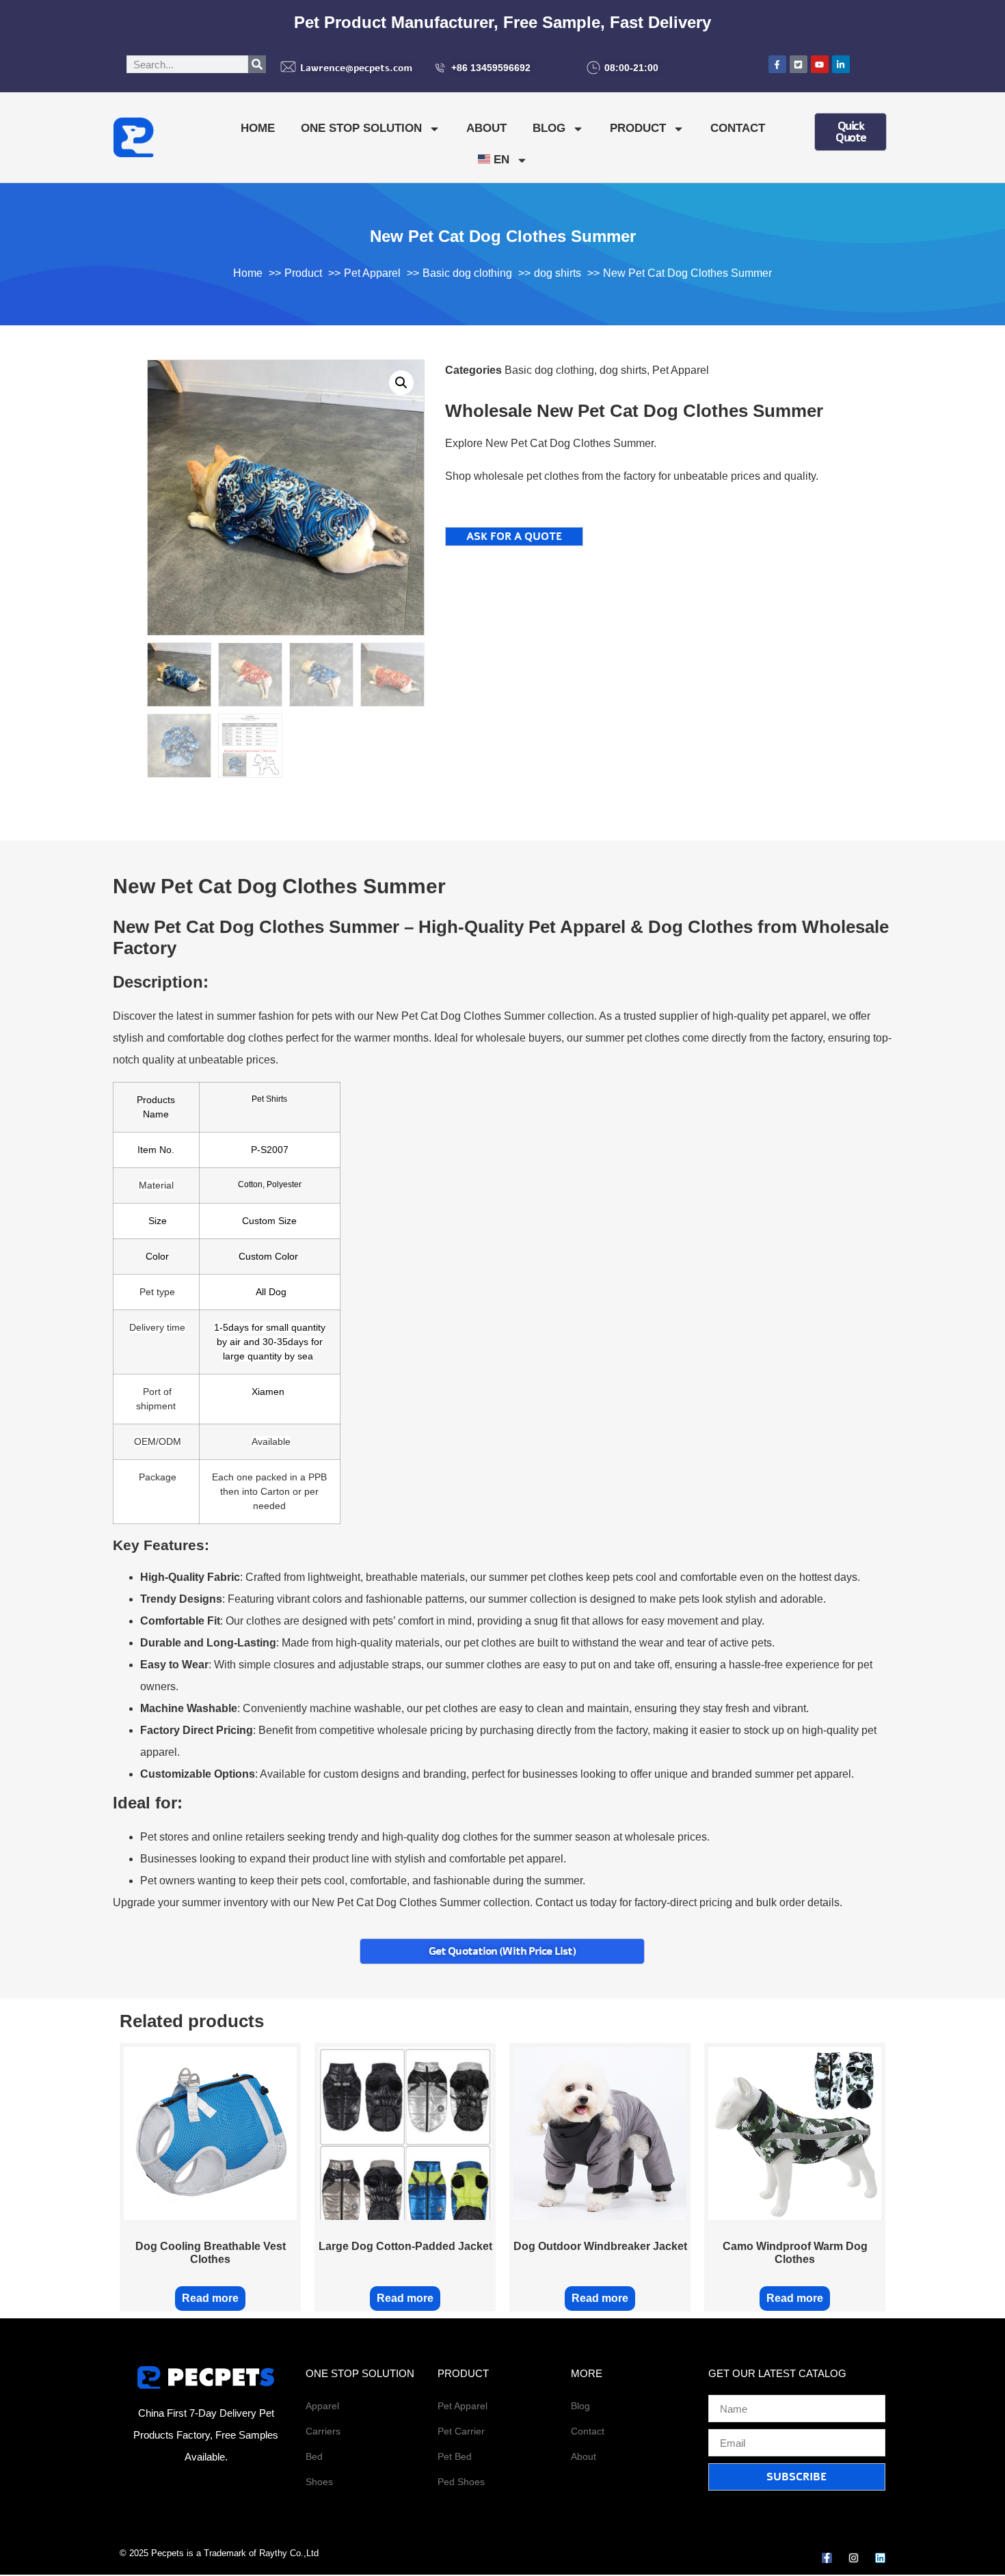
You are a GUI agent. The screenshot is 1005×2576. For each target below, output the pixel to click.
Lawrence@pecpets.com (356, 68)
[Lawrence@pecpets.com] (288, 67)
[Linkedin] (880, 2558)
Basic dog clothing (549, 370)
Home (258, 128)
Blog (549, 128)
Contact (738, 128)
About (486, 128)
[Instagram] (854, 2558)
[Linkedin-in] (841, 64)
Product (638, 128)
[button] (401, 383)
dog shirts (623, 370)
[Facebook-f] (827, 2558)
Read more (210, 2298)
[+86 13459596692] (440, 68)
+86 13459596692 (491, 68)
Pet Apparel (681, 370)
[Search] (257, 64)
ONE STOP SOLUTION (361, 128)
